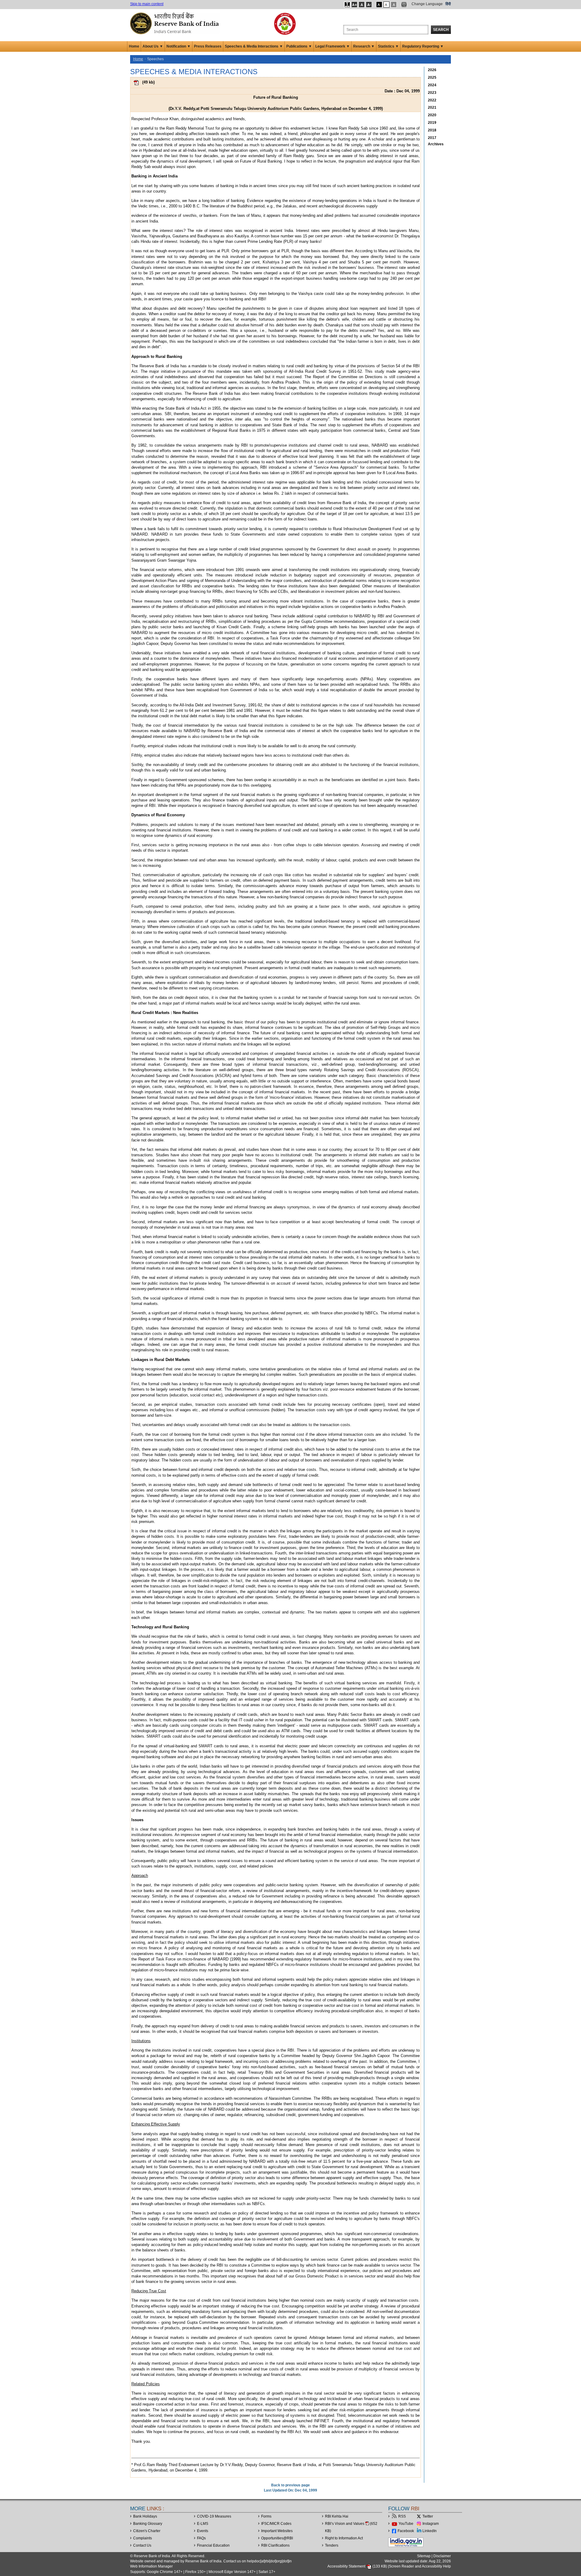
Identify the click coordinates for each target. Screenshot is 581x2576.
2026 (432, 70)
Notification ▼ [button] (179, 46)
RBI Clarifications (275, 2545)
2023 (432, 93)
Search (441, 30)
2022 (432, 100)
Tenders (332, 2545)
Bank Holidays (145, 2516)
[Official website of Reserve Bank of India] (176, 23)
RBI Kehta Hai (337, 2516)
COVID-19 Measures (214, 2516)
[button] (347, 5)
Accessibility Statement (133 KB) (358, 2566)
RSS (402, 2516)
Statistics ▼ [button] (388, 46)
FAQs (201, 2538)
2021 (432, 107)
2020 (432, 115)
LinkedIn (430, 2531)
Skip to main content (147, 4)
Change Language (427, 4)
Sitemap (424, 2556)
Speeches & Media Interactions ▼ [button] (254, 46)
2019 (432, 123)
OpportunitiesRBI (277, 2538)
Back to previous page (290, 2485)
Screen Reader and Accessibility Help (420, 2566)
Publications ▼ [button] (299, 46)
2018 (432, 130)
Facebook (406, 2531)
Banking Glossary (148, 2524)
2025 (432, 78)
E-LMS (203, 2524)
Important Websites (277, 2531)
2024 (432, 85)
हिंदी (448, 4)
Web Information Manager (151, 2566)
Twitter (428, 2516)
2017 (432, 138)
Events (203, 2531)
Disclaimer (442, 2556)
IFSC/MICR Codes (276, 2524)
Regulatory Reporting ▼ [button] (423, 46)
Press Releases (208, 46)
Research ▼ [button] (364, 46)
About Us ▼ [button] (153, 46)
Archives (436, 144)
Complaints (143, 2538)
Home (134, 46)
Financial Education (213, 2545)
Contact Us (142, 2545)
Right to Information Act (344, 2538)
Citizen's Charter (147, 2531)
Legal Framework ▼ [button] (333, 46)
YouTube (406, 2524)
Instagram (431, 2524)
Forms (266, 2516)
